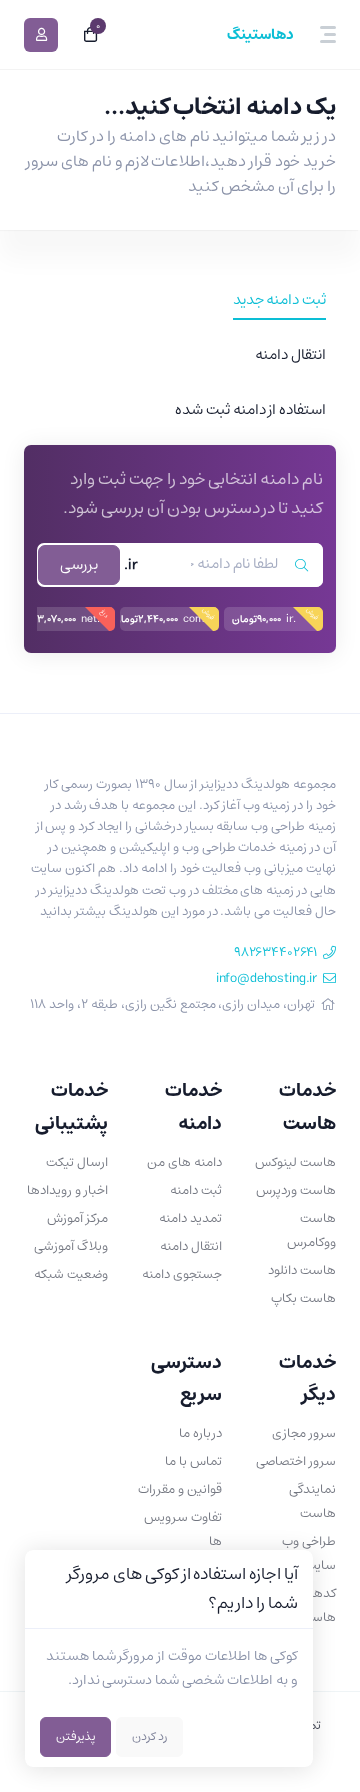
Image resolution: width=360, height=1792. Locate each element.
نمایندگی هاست (312, 1501)
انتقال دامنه (191, 1246)
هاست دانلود (302, 1270)
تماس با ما (193, 1461)
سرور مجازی (304, 1433)
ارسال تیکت (77, 1162)
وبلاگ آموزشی (71, 1246)
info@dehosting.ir (266, 978)
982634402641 (275, 952)
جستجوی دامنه (182, 1274)
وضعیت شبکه (71, 1274)
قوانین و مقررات (180, 1489)
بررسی (79, 564)
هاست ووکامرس (311, 1230)
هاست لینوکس (295, 1162)
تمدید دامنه (190, 1218)
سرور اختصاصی (296, 1461)
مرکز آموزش (77, 1218)
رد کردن (149, 1736)
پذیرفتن (75, 1736)
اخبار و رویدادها (67, 1190)
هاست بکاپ (303, 1298)
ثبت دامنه (196, 1190)
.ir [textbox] (131, 565)
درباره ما (200, 1433)
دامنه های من (184, 1162)
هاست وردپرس (296, 1190)
